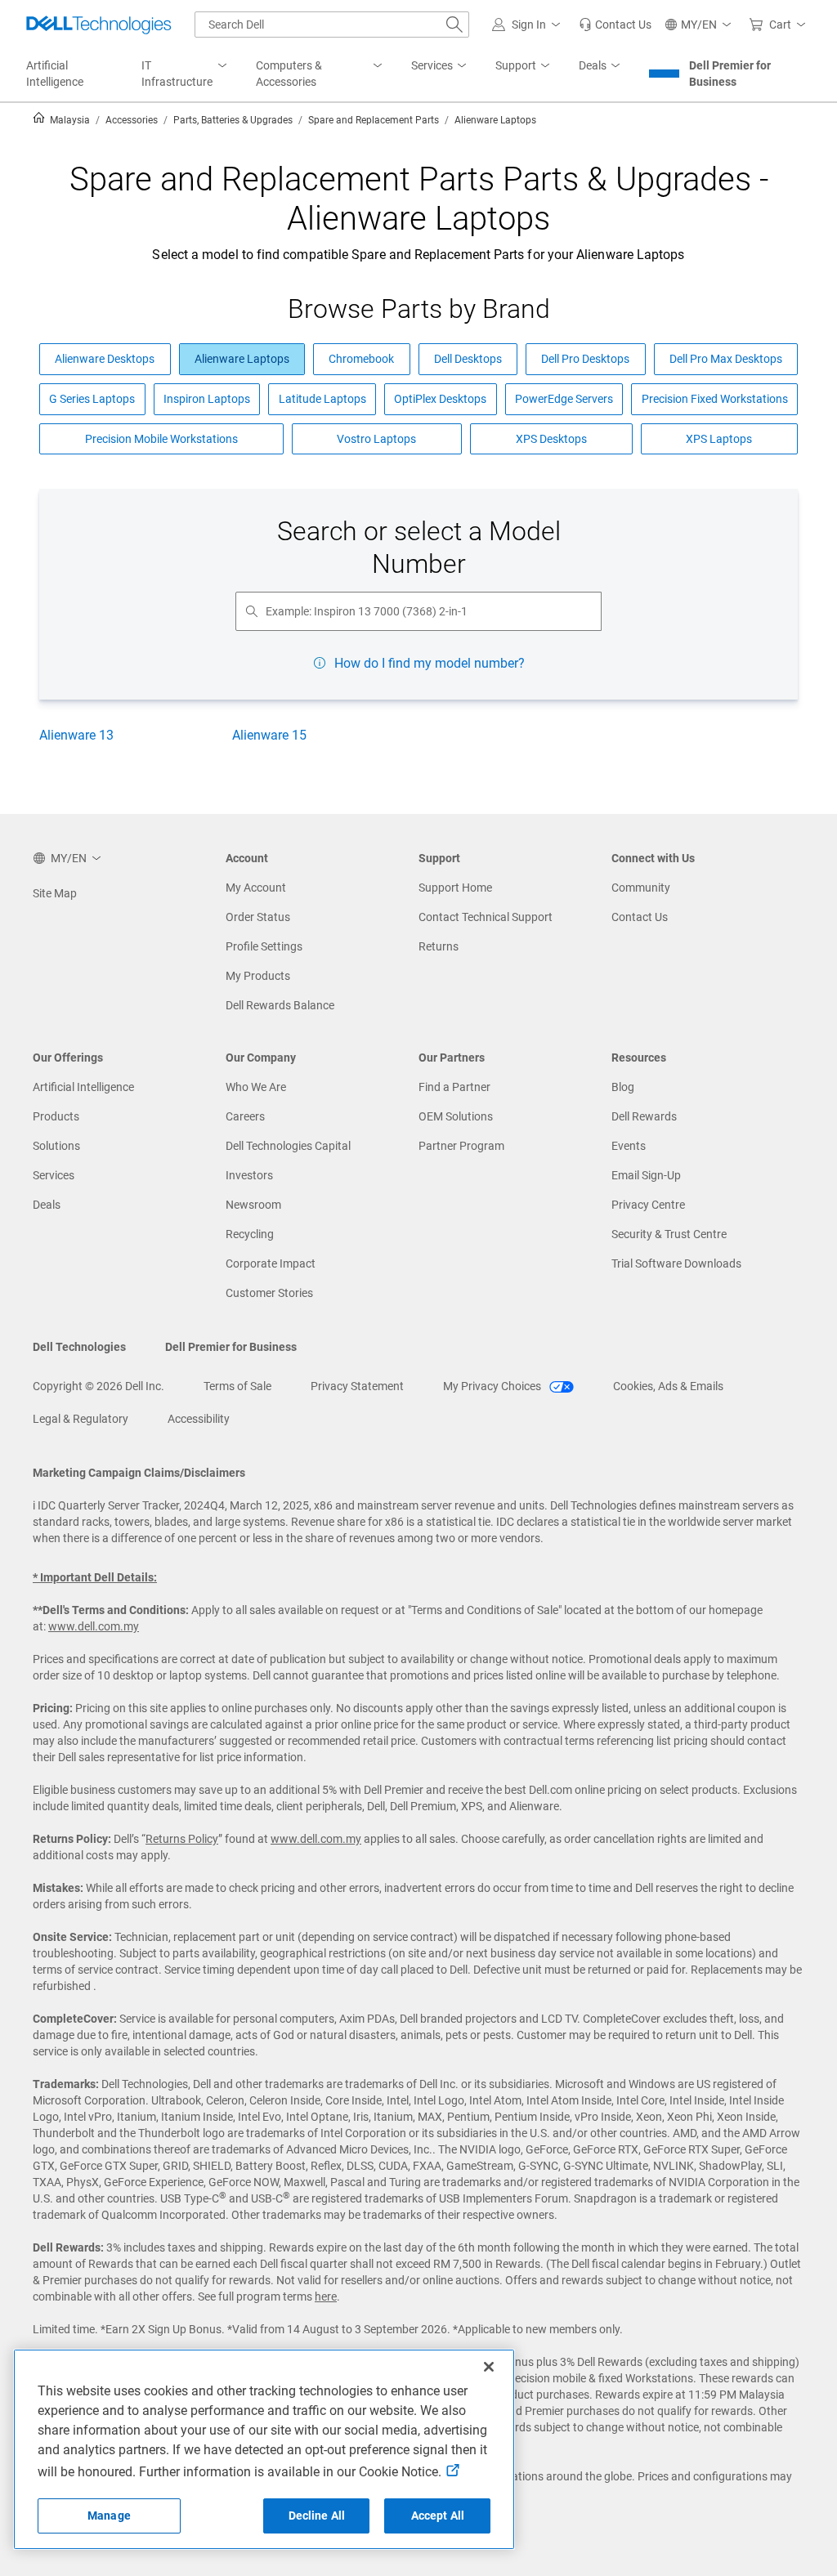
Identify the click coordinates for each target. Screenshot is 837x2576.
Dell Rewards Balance (280, 1005)
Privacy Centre (648, 1205)
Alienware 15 (269, 735)
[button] (529, 25)
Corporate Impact (271, 1263)
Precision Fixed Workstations (715, 399)
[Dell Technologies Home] (99, 25)
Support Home (455, 888)
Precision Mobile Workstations (161, 439)
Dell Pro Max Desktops (726, 359)
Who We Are (256, 1087)
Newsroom (253, 1205)
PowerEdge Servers (564, 399)
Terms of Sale (237, 1386)
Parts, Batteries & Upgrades (233, 120)
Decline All (317, 2516)
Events (629, 1146)
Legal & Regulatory (81, 1419)
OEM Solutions (456, 1116)
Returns (439, 946)
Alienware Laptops (242, 359)
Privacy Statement (357, 1386)
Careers (245, 1116)
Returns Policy (182, 1839)
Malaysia (69, 120)
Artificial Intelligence (83, 1087)
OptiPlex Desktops (440, 399)
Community (641, 888)
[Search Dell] (454, 25)
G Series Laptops (92, 399)
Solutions (56, 1146)
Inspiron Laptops (207, 399)
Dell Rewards (644, 1116)
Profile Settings (264, 946)
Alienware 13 (76, 735)
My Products (258, 976)
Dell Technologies (79, 1347)
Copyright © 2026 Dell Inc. (98, 1386)
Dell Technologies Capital (288, 1146)
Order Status (258, 917)
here (326, 2296)
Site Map (55, 893)
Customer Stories (269, 1293)
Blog (623, 1087)
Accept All (438, 2516)
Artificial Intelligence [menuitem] (55, 74)
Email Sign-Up (646, 1175)
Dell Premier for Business (730, 74)
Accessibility (199, 1419)
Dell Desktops (468, 359)
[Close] (489, 2367)
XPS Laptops (719, 439)
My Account (256, 888)
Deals (47, 1205)
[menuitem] (185, 74)
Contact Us (640, 917)
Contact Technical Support (486, 917)
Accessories (132, 120)
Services (54, 1175)
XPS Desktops (551, 439)
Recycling (250, 1234)
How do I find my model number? (430, 663)
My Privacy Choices (493, 1386)
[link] (615, 25)
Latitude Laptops (322, 399)
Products (56, 1116)
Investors (249, 1175)
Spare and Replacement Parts (374, 120)
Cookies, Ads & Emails (668, 1386)
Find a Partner (454, 1087)
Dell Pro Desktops (585, 359)
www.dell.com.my (94, 1626)
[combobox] (332, 25)
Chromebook (361, 359)
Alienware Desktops (105, 359)
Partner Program (461, 1146)
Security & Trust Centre (669, 1234)
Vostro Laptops (376, 439)
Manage (109, 2516)
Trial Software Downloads (676, 1263)
